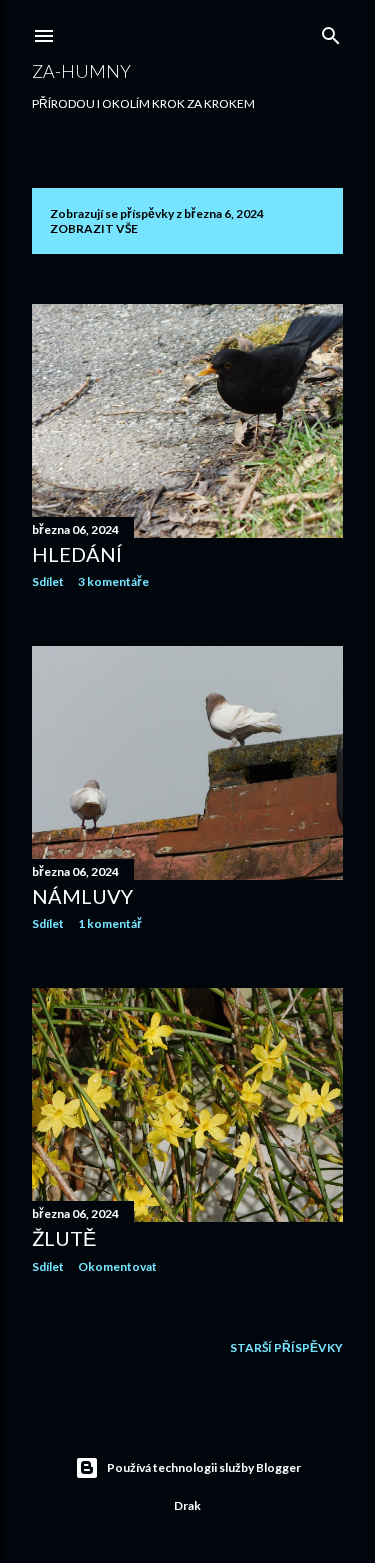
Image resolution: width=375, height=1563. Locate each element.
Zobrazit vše (94, 228)
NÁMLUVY (82, 896)
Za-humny (81, 71)
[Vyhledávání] (331, 31)
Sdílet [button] (48, 581)
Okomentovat (117, 1266)
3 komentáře (113, 581)
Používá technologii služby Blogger (204, 1467)
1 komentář (110, 923)
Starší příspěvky (286, 1347)
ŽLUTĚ (64, 1238)
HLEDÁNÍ (77, 554)
